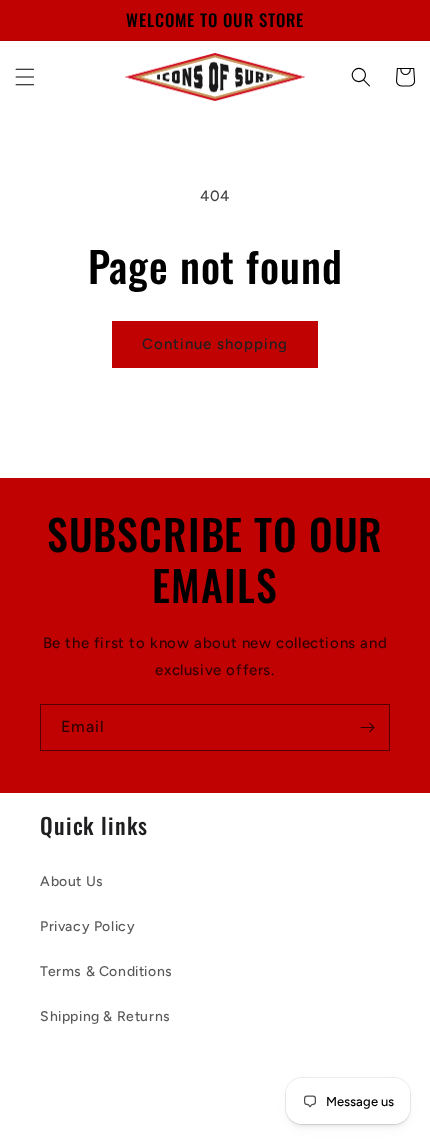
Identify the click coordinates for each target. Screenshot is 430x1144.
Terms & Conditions (106, 971)
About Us (72, 881)
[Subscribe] (367, 727)
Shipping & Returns (105, 1016)
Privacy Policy (87, 926)
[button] (25, 77)
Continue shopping (215, 344)
